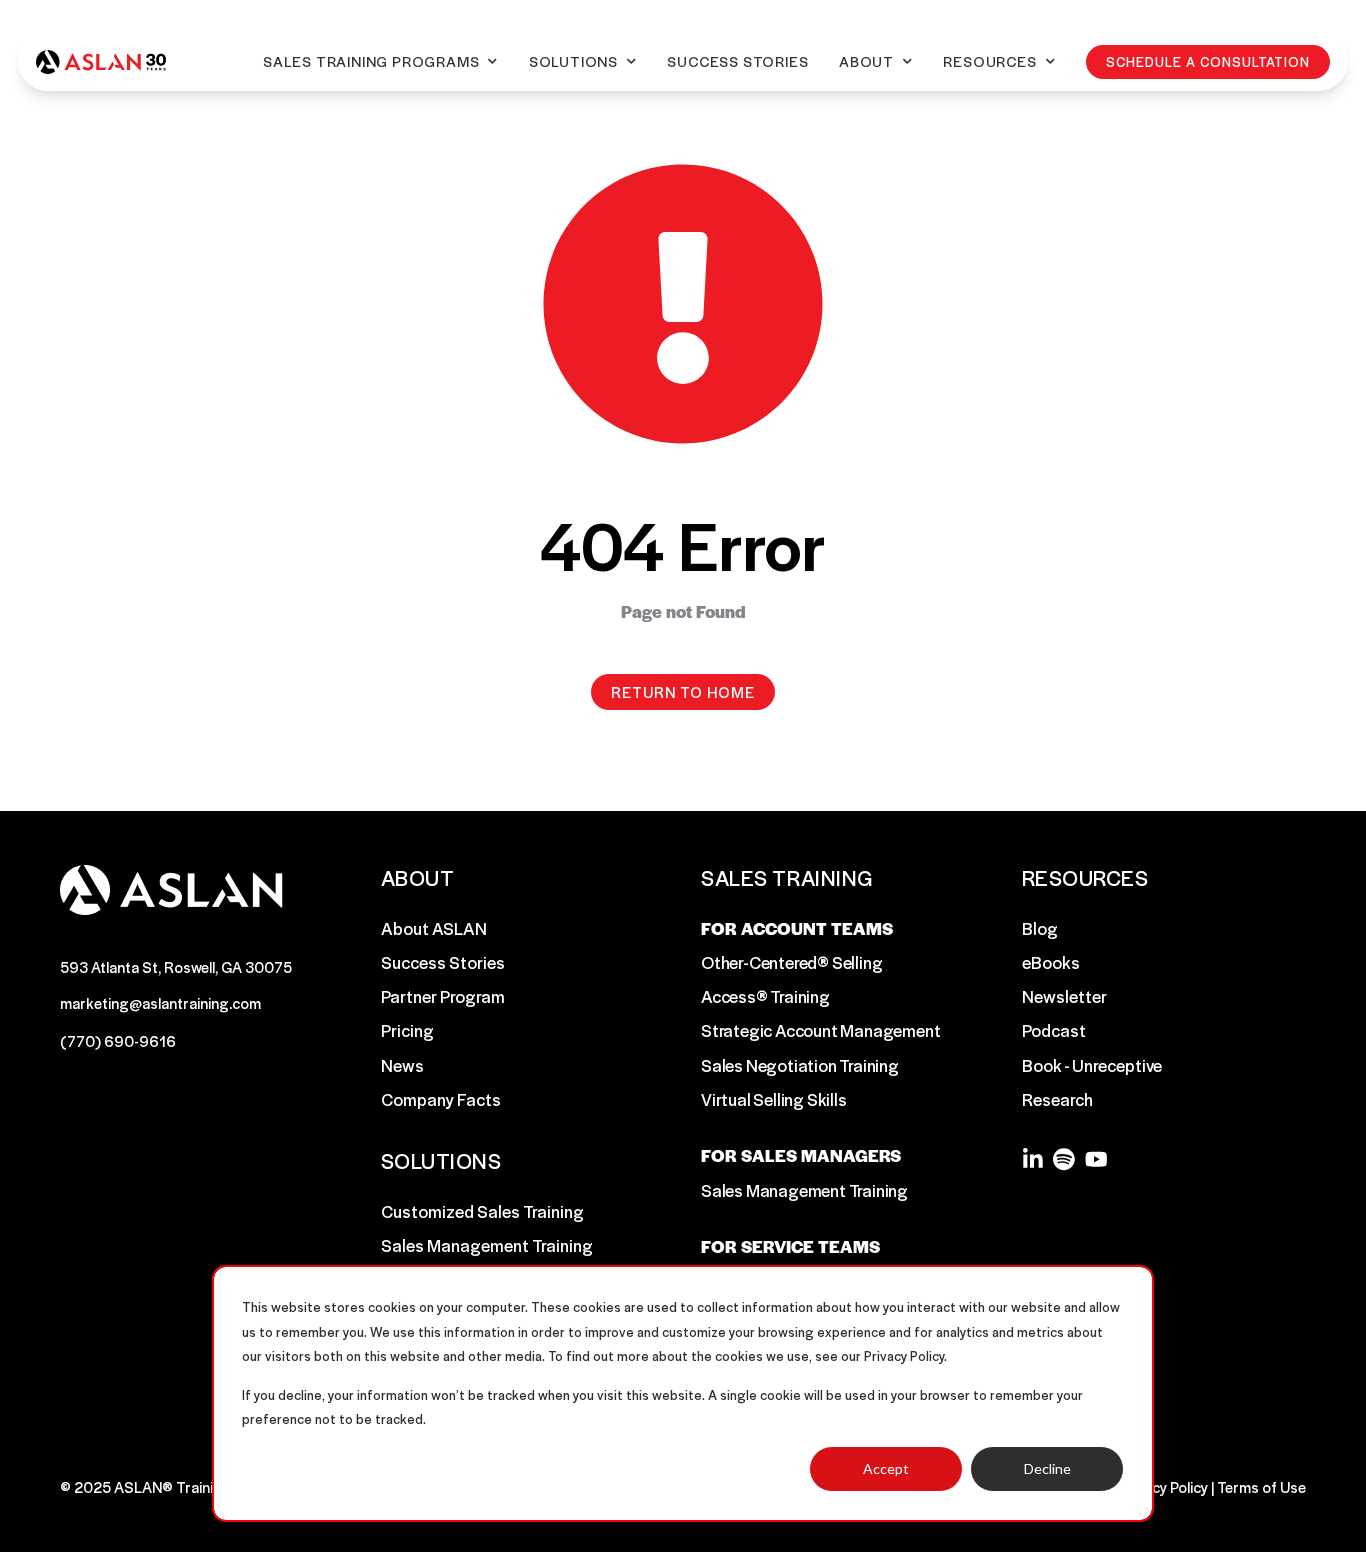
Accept (886, 1468)
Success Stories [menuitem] (443, 962)
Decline (1047, 1468)
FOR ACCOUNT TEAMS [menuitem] (797, 928)
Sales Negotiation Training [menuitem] (800, 1065)
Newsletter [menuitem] (1064, 996)
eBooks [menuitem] (1051, 962)
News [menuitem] (402, 1065)
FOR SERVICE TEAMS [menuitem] (790, 1246)
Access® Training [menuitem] (765, 996)
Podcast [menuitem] (1054, 1030)
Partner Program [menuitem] (443, 996)
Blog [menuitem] (1040, 928)
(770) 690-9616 (118, 1040)
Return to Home (683, 691)
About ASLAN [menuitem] (434, 928)
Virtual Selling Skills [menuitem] (774, 1099)
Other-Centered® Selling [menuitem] (791, 962)
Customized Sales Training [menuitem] (482, 1211)
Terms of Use (1261, 1486)
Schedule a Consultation (1208, 61)
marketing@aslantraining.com (160, 1002)
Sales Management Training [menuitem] (487, 1245)
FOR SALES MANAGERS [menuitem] (801, 1155)
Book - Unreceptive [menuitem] (1092, 1065)
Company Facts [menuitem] (441, 1099)
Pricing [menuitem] (407, 1030)
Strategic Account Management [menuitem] (820, 1030)
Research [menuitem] (1057, 1099)
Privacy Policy (1163, 1486)
